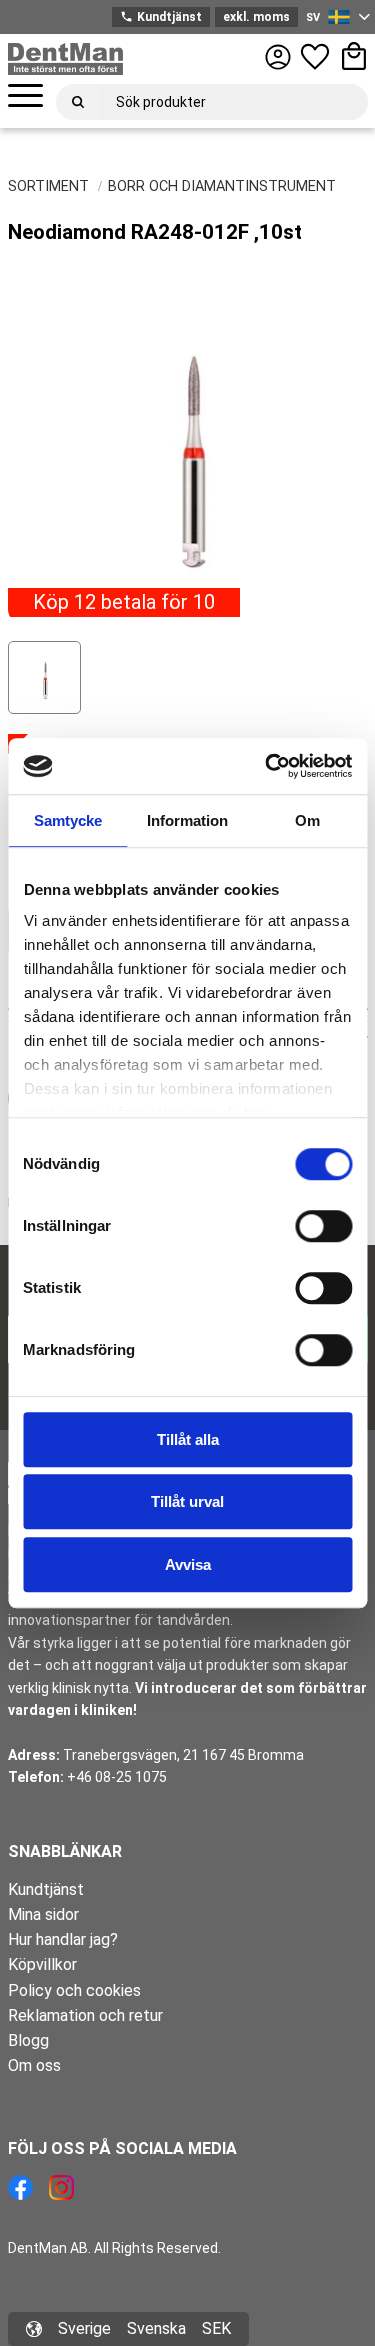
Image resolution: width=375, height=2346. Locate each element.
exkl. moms (256, 17)
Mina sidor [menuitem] (43, 1914)
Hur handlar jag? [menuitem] (63, 1939)
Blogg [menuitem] (28, 2040)
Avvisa (188, 1564)
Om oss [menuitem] (34, 2065)
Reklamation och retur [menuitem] (85, 2015)
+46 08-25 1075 (117, 1777)
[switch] (323, 1226)
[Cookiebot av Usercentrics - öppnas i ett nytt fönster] (267, 766)
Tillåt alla (188, 1439)
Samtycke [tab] (68, 820)
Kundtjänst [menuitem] (46, 1889)
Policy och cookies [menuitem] (74, 1990)
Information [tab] (187, 820)
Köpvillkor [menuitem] (42, 1964)
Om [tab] (307, 820)
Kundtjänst (160, 17)
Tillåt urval (187, 1501)
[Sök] (78, 102)
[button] (25, 96)
